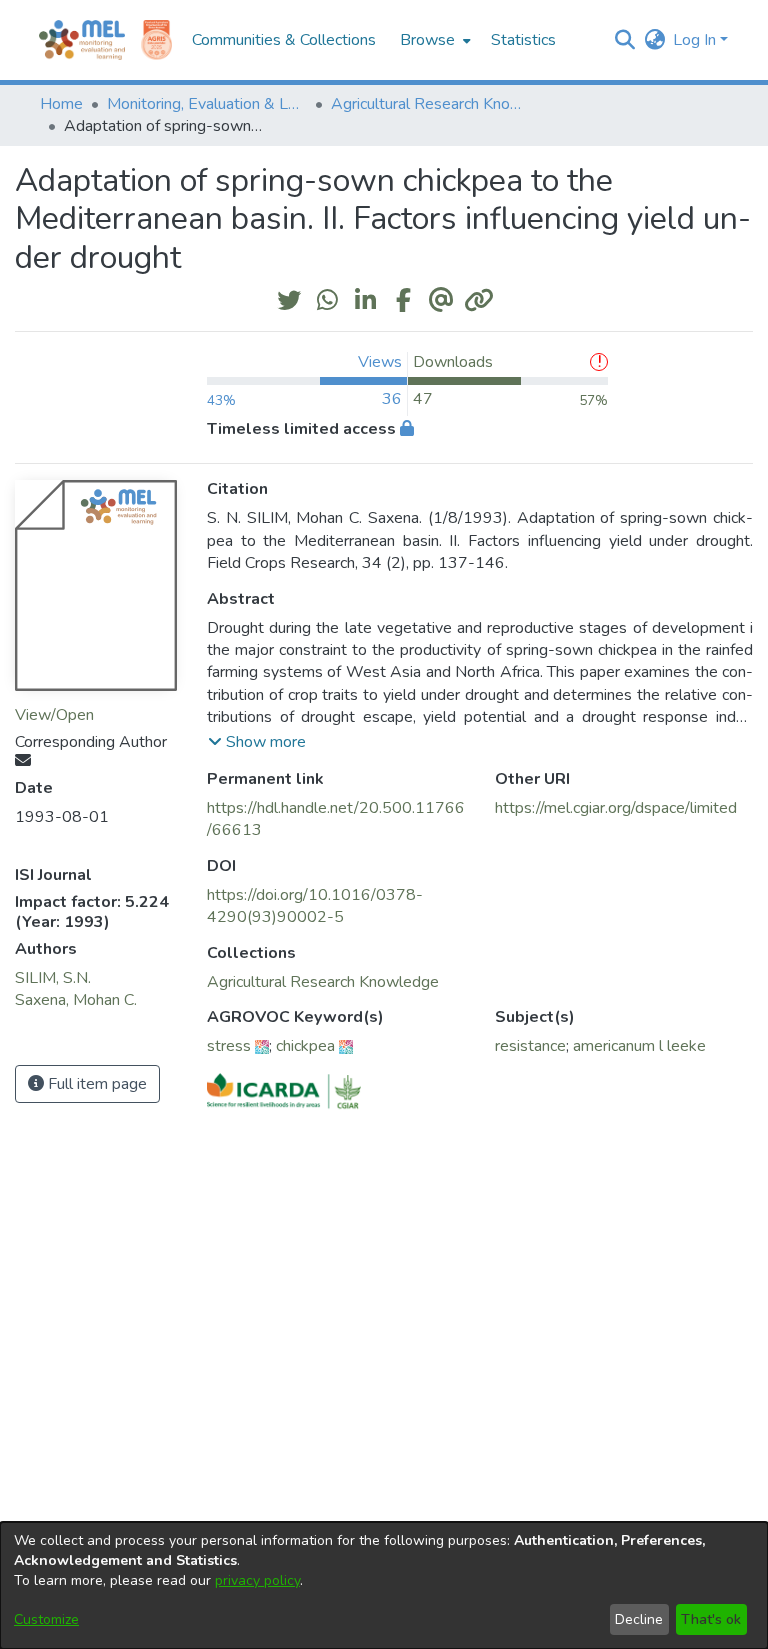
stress (229, 1046)
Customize (46, 1619)
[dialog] (384, 1585)
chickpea (305, 1046)
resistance (530, 1046)
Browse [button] (427, 40)
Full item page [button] (95, 1084)
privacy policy (257, 1580)
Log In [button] (696, 40)
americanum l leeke (639, 1046)
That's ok (711, 1619)
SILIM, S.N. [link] (53, 978)
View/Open (54, 715)
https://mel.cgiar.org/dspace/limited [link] (616, 808)
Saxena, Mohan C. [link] (76, 1000)
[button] (624, 40)
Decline (639, 1619)
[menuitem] (433, 40)
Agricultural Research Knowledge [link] (431, 104)
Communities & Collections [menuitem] (284, 40)
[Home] (82, 40)
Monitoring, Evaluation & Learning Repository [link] (207, 104)
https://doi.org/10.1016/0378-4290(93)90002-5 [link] (315, 906)
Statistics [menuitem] (523, 40)
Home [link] (61, 104)
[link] (323, 982)
